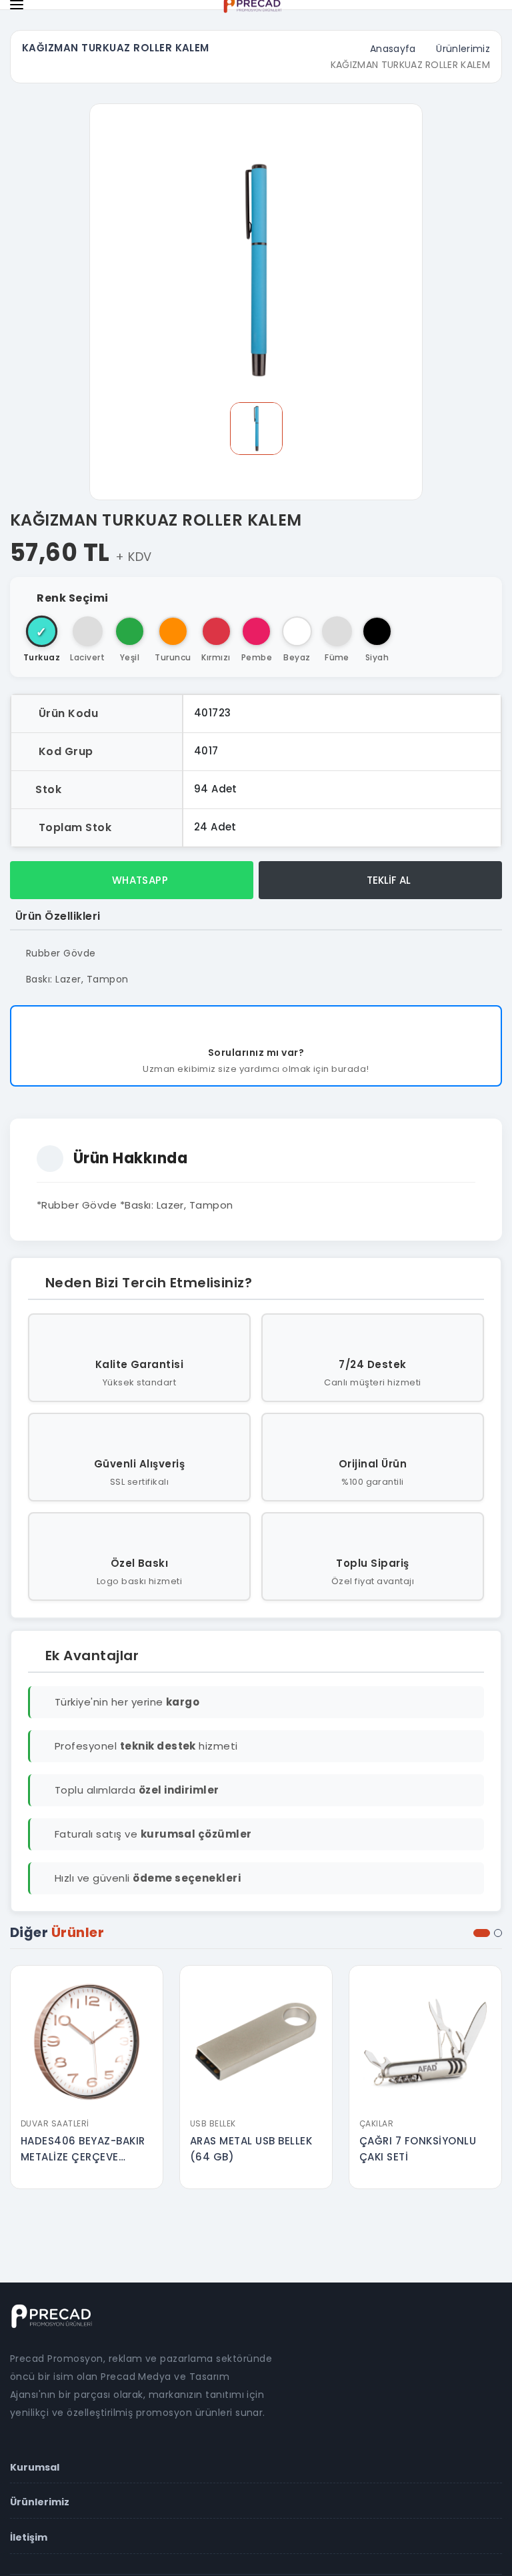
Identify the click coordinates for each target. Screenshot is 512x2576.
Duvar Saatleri (55, 2123)
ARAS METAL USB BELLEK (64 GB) (251, 2149)
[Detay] (87, 2102)
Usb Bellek (213, 2123)
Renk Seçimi (72, 598)
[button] (482, 1933)
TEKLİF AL (387, 880)
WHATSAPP (138, 880)
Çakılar (376, 2123)
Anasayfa (393, 49)
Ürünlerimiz (463, 49)
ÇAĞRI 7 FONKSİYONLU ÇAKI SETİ (418, 2149)
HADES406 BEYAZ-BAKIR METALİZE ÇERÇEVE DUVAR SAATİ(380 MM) (83, 2149)
